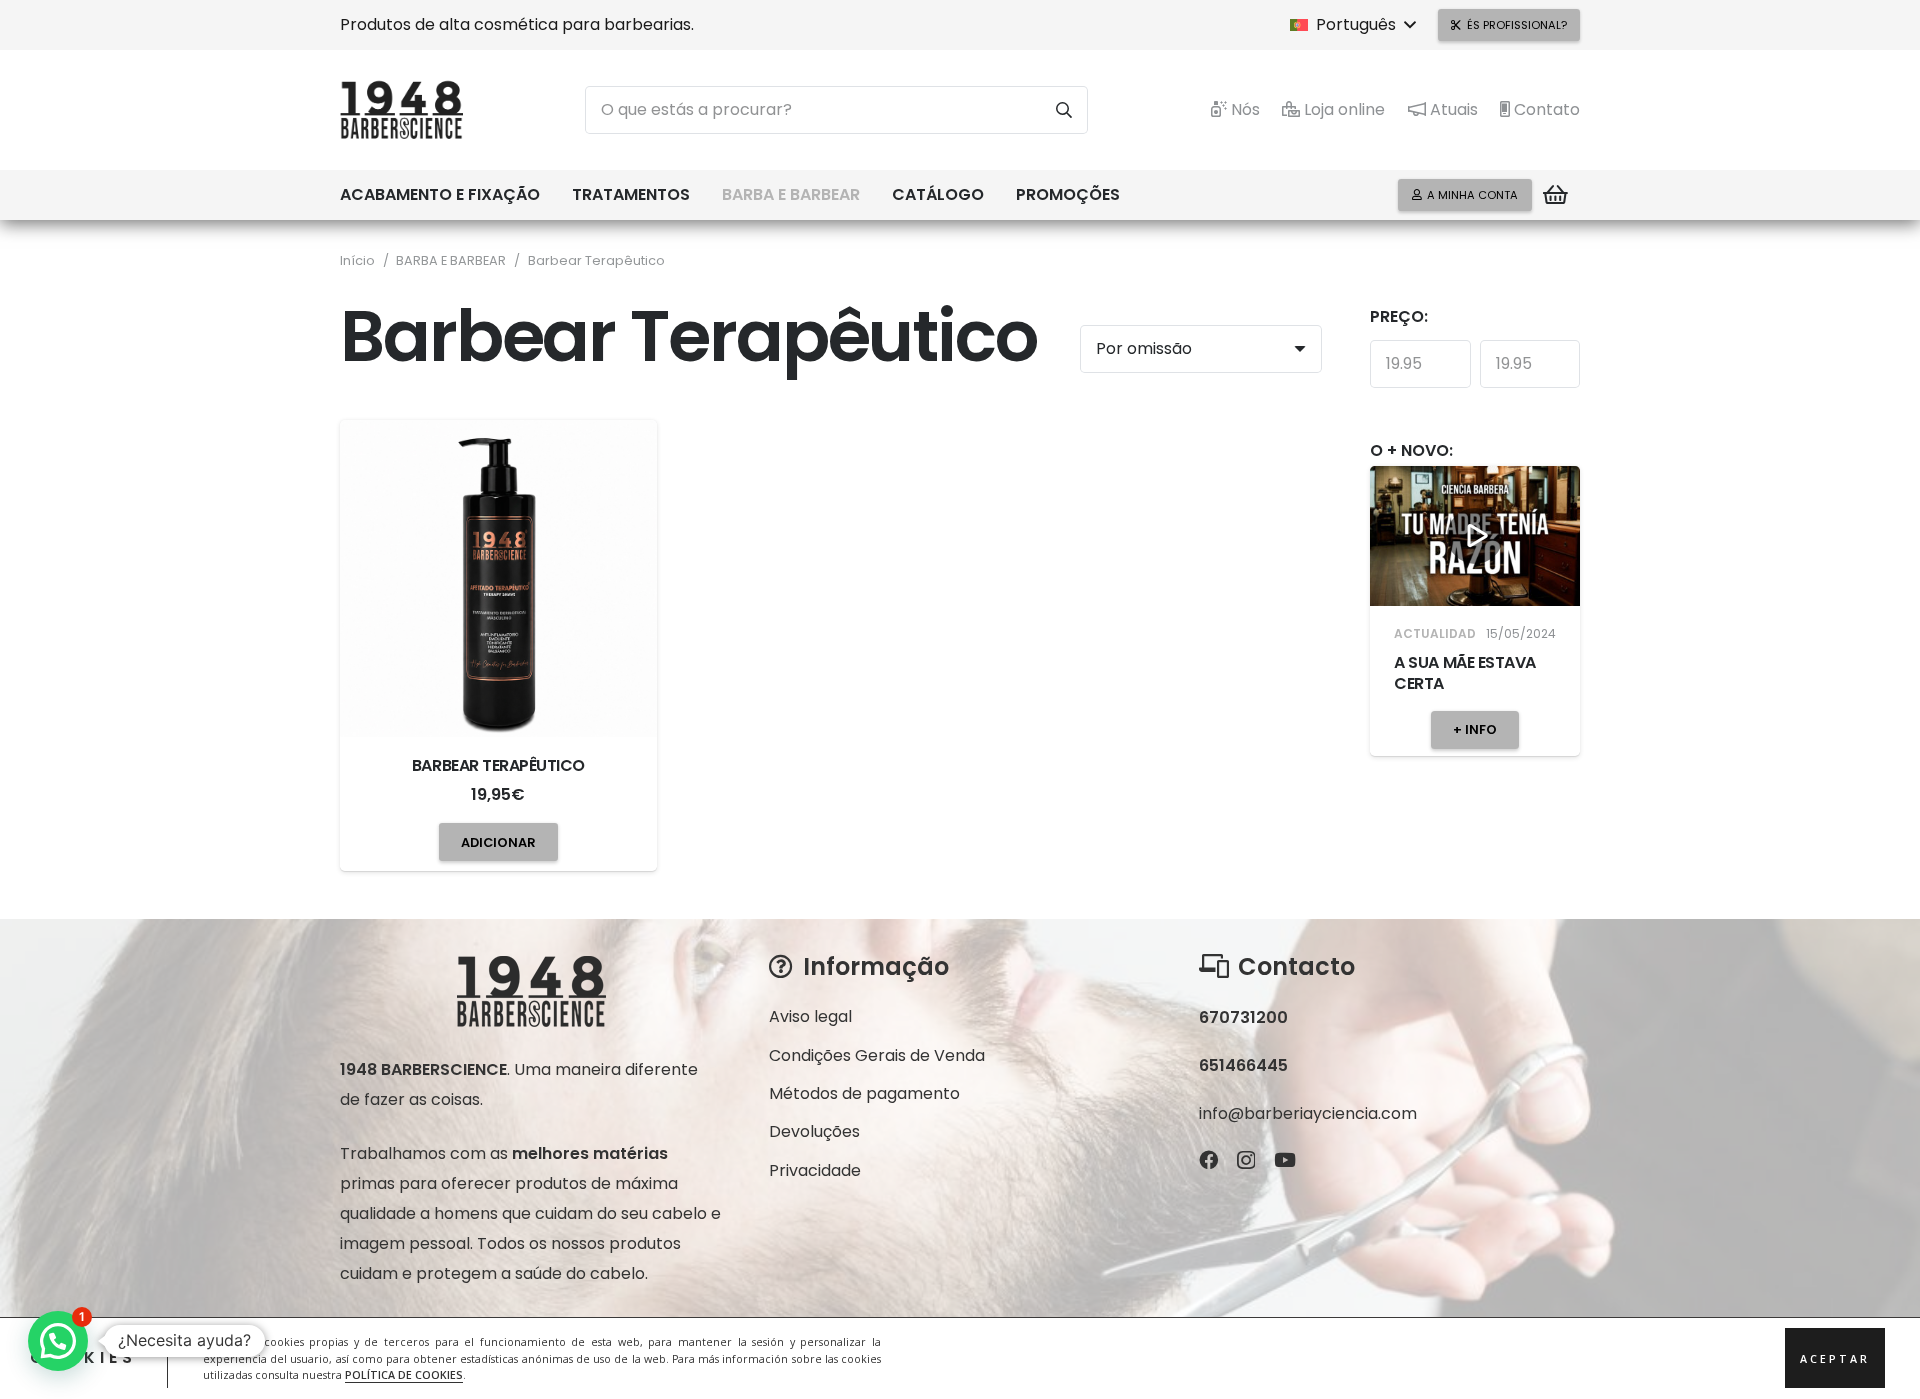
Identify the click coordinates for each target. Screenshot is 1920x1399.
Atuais (1452, 109)
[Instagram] (1246, 1160)
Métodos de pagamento (864, 1093)
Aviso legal (810, 1016)
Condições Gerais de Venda (877, 1055)
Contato (1545, 109)
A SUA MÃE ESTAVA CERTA (1464, 673)
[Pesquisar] (1064, 110)
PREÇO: (1399, 316)
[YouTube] (1285, 1159)
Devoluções (814, 1131)
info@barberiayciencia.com (1308, 1113)
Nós (1243, 109)
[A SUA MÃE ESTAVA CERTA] (1475, 536)
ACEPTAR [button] (1835, 1359)
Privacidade (815, 1170)
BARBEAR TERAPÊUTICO (498, 765)
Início (357, 260)
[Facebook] (1208, 1159)
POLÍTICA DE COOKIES (404, 1375)
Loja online (1342, 109)
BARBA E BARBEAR (451, 260)
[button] (1352, 25)
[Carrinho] (1556, 195)
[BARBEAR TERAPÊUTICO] (498, 578)
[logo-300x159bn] (401, 110)
